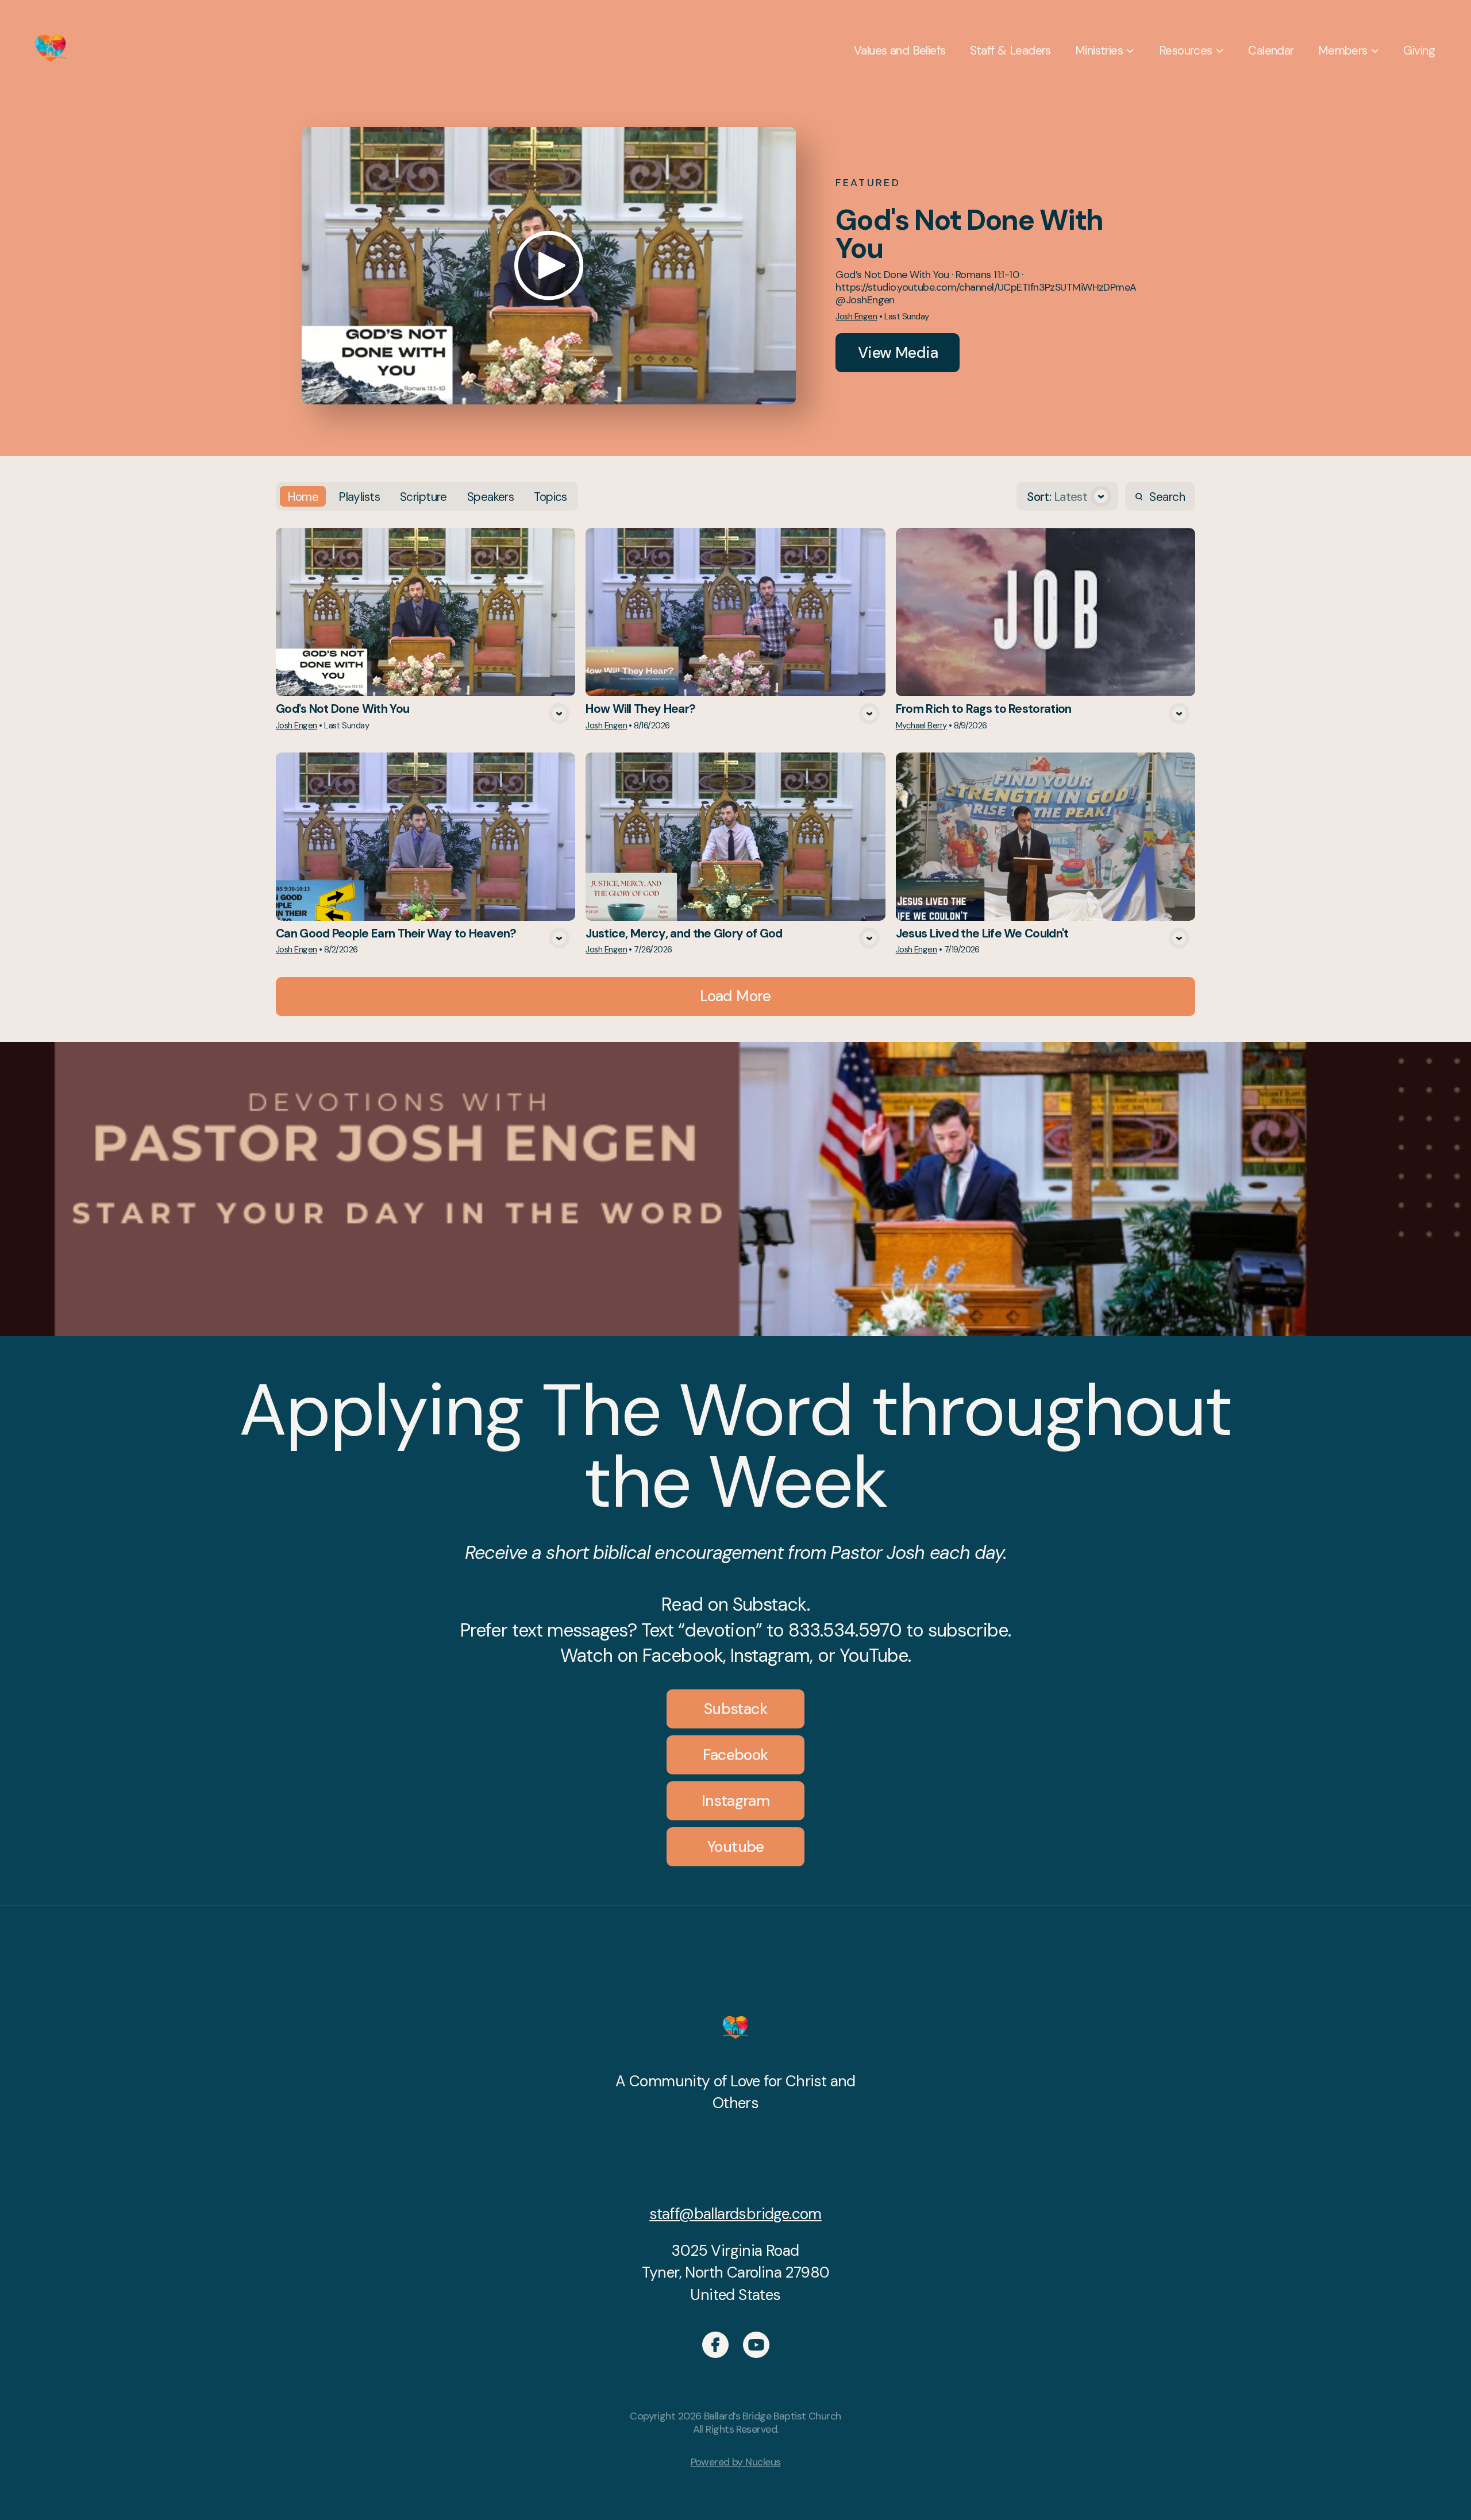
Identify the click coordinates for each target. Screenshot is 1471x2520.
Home (303, 497)
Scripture (423, 497)
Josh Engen (856, 317)
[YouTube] (756, 2345)
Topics (550, 497)
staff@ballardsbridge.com (735, 2214)
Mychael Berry (921, 725)
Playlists (359, 497)
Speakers (490, 497)
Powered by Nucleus (736, 2462)
